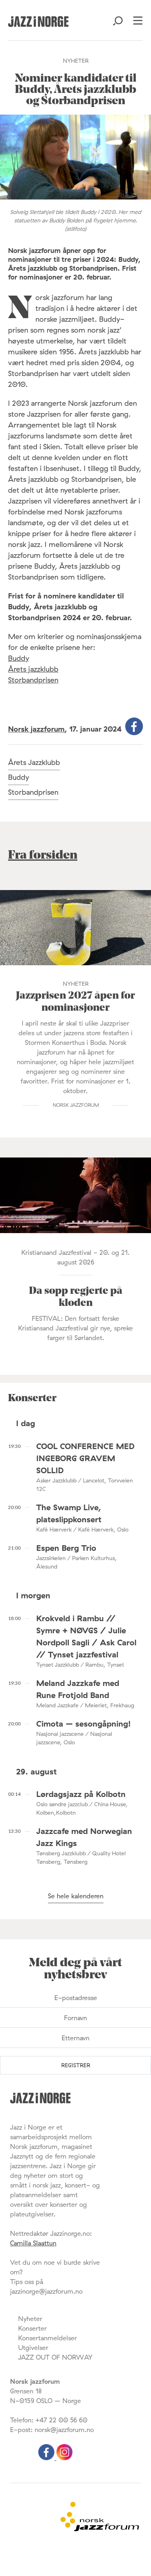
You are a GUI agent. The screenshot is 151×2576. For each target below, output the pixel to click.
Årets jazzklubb (33, 669)
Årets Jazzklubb (34, 762)
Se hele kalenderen (76, 1896)
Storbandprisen (33, 680)
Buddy (19, 658)
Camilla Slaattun (33, 2243)
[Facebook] (47, 2458)
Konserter (32, 2328)
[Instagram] (64, 2458)
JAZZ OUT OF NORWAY (55, 2357)
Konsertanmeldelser (48, 2338)
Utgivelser (33, 2348)
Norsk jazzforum (36, 729)
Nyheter (30, 2319)
